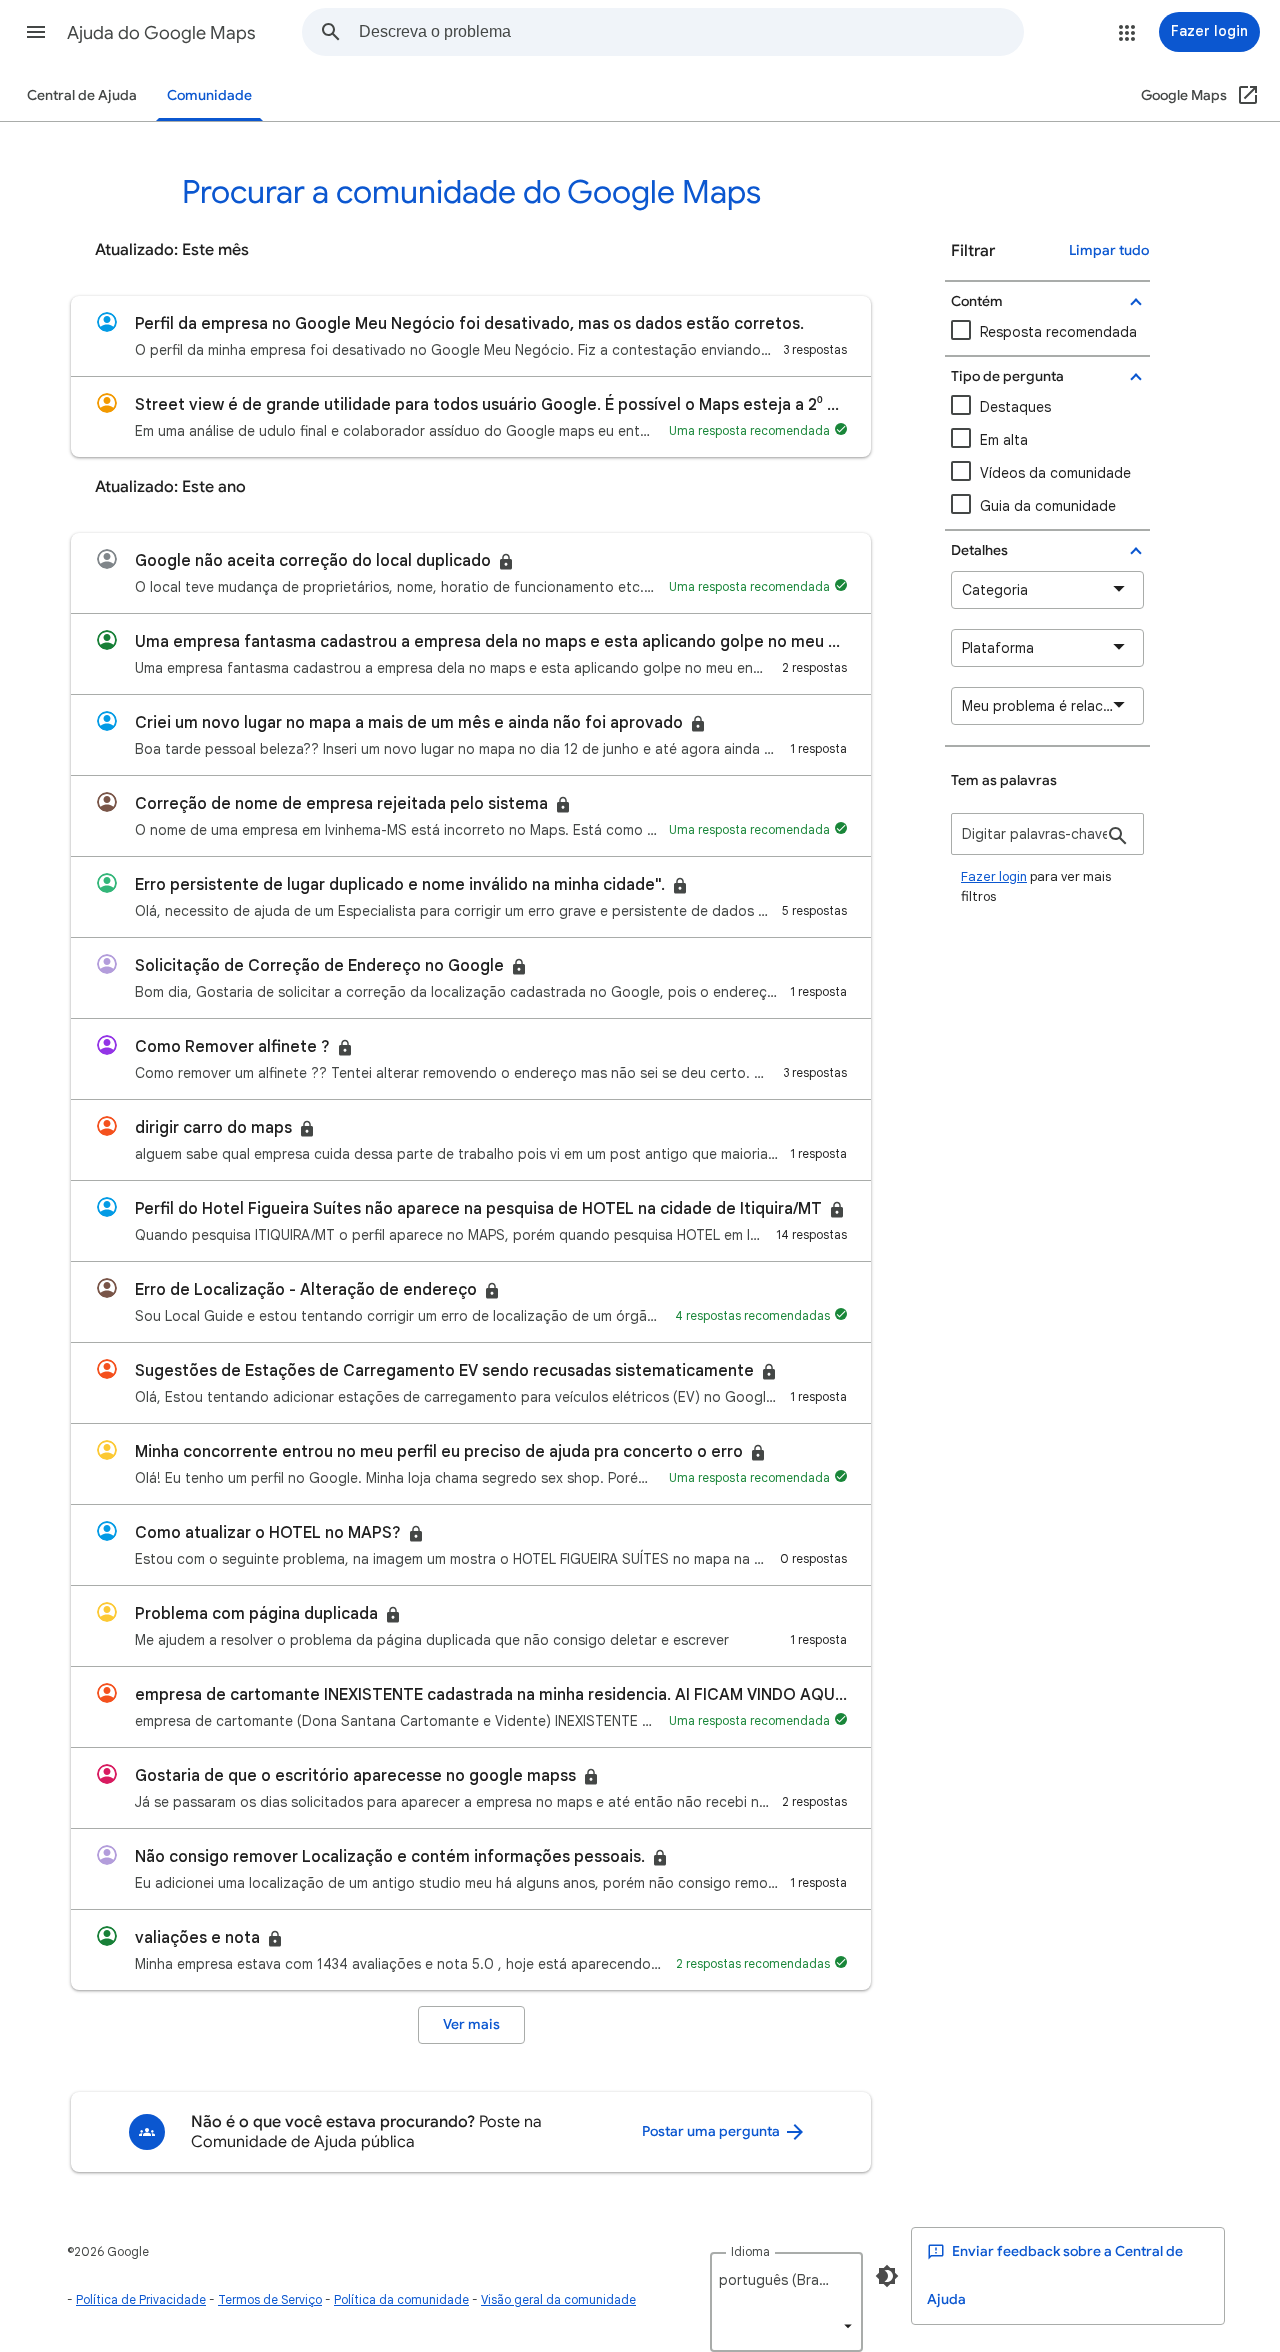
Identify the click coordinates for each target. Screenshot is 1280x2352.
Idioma (750, 2251)
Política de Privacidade (141, 2299)
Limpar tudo (1109, 250)
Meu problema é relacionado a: (1053, 706)
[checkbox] (1047, 473)
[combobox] (691, 32)
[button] (36, 32)
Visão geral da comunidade (558, 2299)
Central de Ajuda (82, 95)
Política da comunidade (401, 2299)
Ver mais (471, 2024)
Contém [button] (977, 301)
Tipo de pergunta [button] (1007, 376)
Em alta (1004, 440)
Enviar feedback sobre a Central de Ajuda (1055, 2275)
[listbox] (787, 2302)
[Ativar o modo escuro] (887, 2276)
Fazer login (994, 876)
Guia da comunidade (1048, 506)
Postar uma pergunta (712, 2131)
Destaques (1015, 407)
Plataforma (998, 648)
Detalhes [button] (979, 550)
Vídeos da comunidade (1055, 473)
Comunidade (209, 95)
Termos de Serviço (270, 2299)
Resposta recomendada (1058, 332)
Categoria (995, 590)
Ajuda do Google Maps (161, 33)
